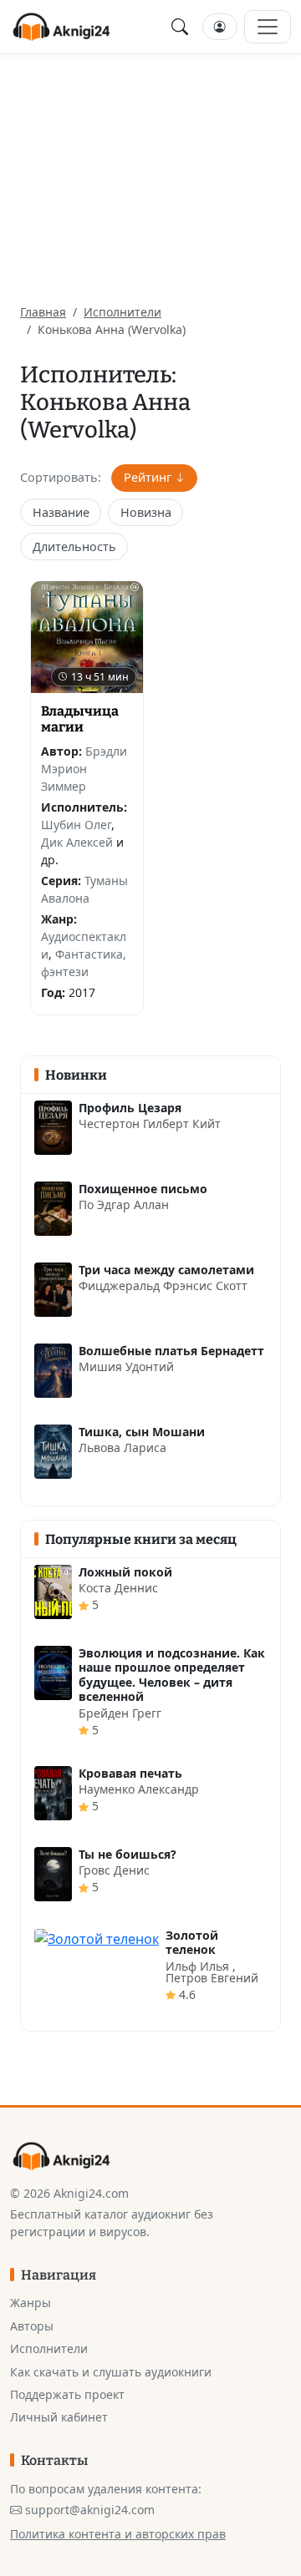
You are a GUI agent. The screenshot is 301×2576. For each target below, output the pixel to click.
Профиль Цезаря (130, 1108)
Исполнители (122, 312)
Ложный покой (125, 1572)
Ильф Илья (199, 1966)
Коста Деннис (118, 1588)
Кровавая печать (130, 1773)
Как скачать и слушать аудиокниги (111, 2372)
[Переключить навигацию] (268, 27)
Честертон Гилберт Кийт (150, 1124)
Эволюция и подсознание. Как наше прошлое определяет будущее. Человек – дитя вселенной (172, 1675)
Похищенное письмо (143, 1189)
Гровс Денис (114, 1870)
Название (61, 512)
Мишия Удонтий (126, 1366)
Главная (43, 312)
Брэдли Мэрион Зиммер (84, 769)
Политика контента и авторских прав (118, 2534)
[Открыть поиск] (180, 27)
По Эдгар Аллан (124, 1204)
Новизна (146, 512)
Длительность (74, 547)
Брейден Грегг (120, 1713)
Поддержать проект (67, 2394)
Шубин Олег (76, 825)
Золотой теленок (192, 1943)
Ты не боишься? (128, 1854)
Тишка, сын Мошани (142, 1432)
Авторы (32, 2326)
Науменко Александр (139, 1789)
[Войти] (220, 27)
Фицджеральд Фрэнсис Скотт (163, 1285)
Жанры (31, 2303)
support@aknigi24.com (90, 2510)
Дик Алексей (77, 842)
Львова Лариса (122, 1447)
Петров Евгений (212, 1978)
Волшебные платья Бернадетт (171, 1351)
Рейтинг (148, 477)
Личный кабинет (59, 2417)
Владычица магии (80, 719)
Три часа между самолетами (166, 1270)
